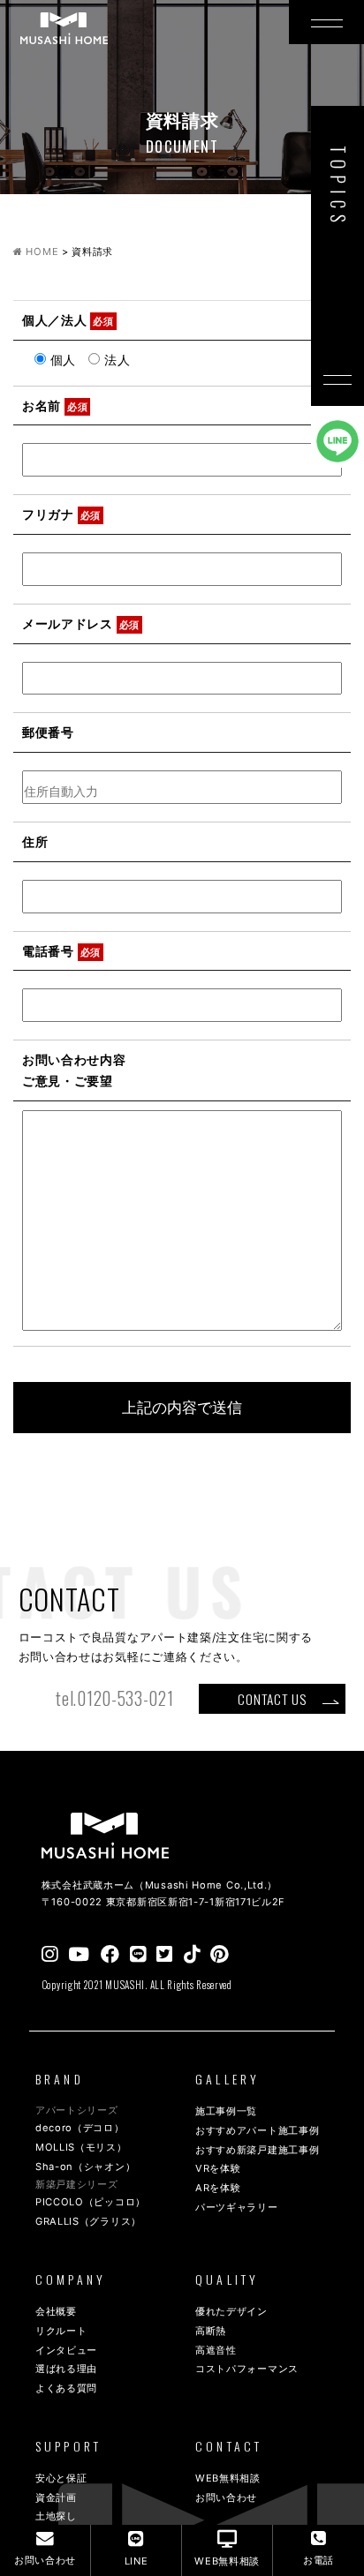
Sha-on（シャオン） (85, 2167)
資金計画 (56, 2497)
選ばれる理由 (66, 2369)
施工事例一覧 (226, 2111)
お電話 (318, 2560)
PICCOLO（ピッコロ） (91, 2202)
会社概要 (56, 2311)
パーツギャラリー (237, 2207)
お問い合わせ (226, 2497)
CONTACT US (272, 1699)
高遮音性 (216, 2350)
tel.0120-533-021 (114, 1698)
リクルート (61, 2331)
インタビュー (66, 2350)
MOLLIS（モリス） (81, 2147)
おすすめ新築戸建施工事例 (257, 2150)
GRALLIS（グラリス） (88, 2221)
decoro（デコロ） (80, 2128)
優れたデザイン (231, 2311)
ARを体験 (218, 2188)
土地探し (56, 2516)
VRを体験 (218, 2168)
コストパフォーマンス (247, 2369)
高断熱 (211, 2331)
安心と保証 (61, 2478)
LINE (136, 2561)
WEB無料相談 (228, 2478)
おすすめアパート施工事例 (257, 2130)
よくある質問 (66, 2388)
